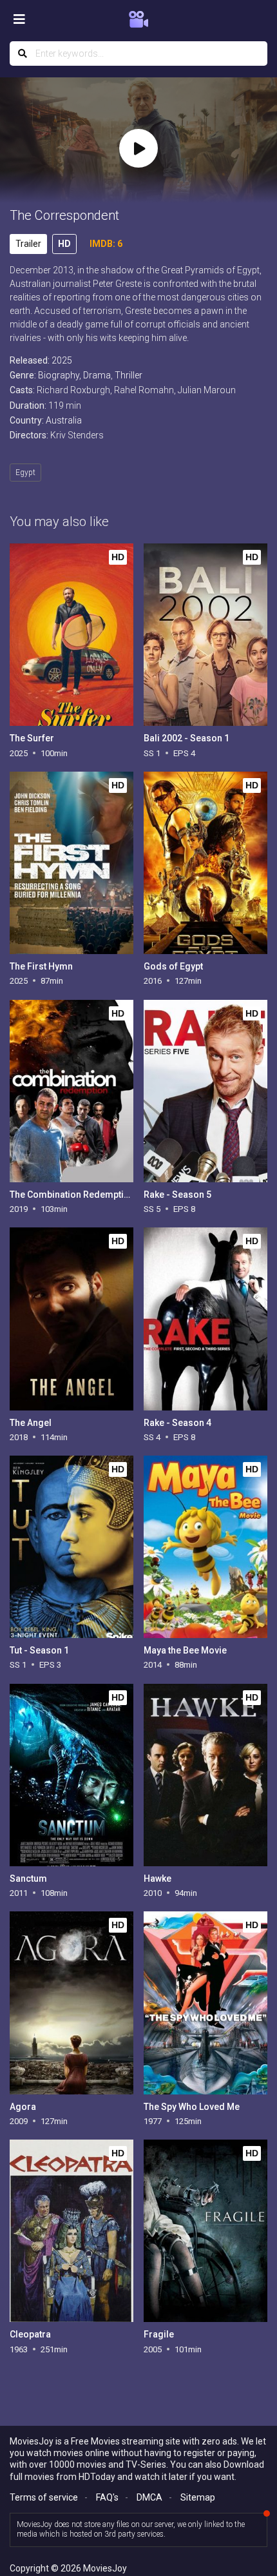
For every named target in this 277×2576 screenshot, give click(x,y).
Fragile (159, 2334)
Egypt (25, 473)
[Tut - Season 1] (71, 1547)
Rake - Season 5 (177, 1195)
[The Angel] (71, 1319)
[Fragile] (205, 2231)
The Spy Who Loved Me (192, 2107)
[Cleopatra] (71, 2231)
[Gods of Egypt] (205, 863)
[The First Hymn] (71, 863)
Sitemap (198, 2497)
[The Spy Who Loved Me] (205, 2003)
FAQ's (107, 2497)
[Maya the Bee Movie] (205, 1547)
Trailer (28, 244)
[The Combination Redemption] (71, 1091)
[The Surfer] (71, 635)
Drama (97, 375)
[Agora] (71, 2003)
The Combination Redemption (72, 1195)
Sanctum (28, 1878)
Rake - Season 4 (177, 1423)
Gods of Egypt (173, 966)
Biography (59, 375)
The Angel (31, 1423)
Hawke (158, 1878)
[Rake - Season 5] (205, 1091)
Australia (64, 420)
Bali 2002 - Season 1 (186, 738)
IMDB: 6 (106, 244)
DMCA (149, 2497)
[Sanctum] (71, 1775)
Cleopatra (30, 2334)
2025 (62, 360)
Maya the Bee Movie (185, 1650)
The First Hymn (41, 966)
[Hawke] (205, 1775)
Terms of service (44, 2497)
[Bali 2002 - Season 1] (205, 635)
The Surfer (32, 738)
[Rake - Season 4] (205, 1319)
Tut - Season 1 (39, 1650)
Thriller (129, 375)
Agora (23, 2107)
